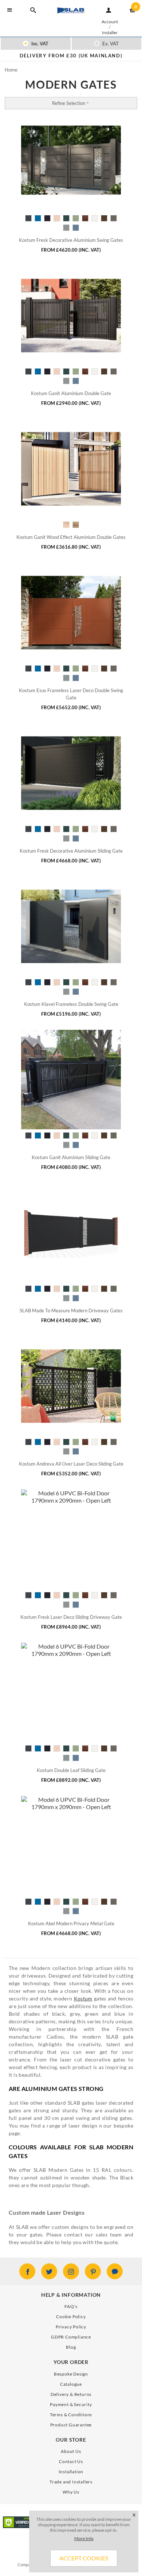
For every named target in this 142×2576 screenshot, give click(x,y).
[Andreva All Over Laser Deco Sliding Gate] (71, 1386)
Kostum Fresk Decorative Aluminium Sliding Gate (71, 851)
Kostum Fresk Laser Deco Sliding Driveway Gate (71, 1617)
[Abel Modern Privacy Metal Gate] (71, 1846)
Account (110, 22)
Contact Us (71, 2461)
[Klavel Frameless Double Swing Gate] (71, 926)
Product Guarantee (71, 2425)
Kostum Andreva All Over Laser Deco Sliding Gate (71, 1464)
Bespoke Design (71, 2374)
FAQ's (71, 2306)
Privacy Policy (71, 2327)
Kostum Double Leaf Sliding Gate (71, 1770)
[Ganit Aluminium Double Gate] (71, 316)
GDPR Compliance (71, 2337)
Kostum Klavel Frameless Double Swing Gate (71, 1004)
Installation (71, 2472)
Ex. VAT (110, 44)
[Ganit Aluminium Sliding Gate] (71, 1080)
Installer (110, 32)
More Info (84, 2538)
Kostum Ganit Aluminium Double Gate (71, 393)
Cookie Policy (71, 2317)
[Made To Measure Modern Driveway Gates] (71, 1233)
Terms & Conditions (71, 2415)
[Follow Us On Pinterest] (93, 2271)
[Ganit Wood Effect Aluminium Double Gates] (71, 469)
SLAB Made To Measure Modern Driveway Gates (71, 1311)
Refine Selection (69, 103)
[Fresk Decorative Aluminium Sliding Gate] (71, 773)
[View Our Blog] (115, 2271)
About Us (71, 2451)
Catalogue (71, 2384)
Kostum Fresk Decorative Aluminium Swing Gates (71, 240)
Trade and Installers (71, 2482)
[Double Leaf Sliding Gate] (71, 1693)
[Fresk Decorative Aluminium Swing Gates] (71, 162)
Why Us (71, 2492)
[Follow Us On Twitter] (49, 2271)
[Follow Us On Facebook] (27, 2271)
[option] (71, 56)
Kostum (83, 1998)
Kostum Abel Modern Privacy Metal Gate (71, 1923)
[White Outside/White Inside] (28, 218)
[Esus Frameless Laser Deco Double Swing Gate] (71, 613)
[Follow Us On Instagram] (71, 2271)
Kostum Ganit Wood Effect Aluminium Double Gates (71, 537)
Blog (71, 2347)
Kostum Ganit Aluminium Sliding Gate (71, 1157)
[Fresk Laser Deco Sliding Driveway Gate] (71, 1539)
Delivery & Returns (71, 2394)
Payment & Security (71, 2404)
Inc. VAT (39, 44)
